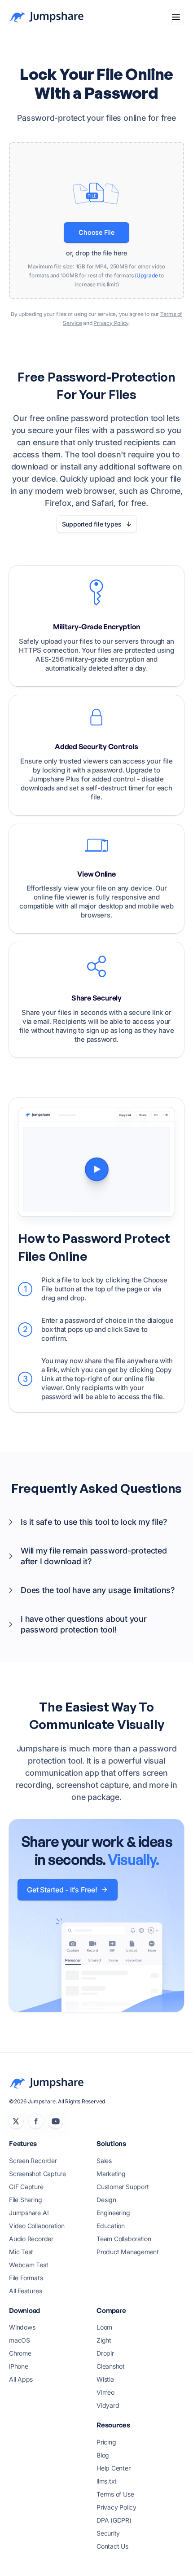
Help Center (114, 2468)
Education (111, 2226)
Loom (104, 2327)
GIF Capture (26, 2187)
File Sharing (25, 2200)
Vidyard (108, 2405)
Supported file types (92, 524)
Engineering (113, 2213)
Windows (22, 2327)
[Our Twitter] (16, 2121)
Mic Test (21, 2252)
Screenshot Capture (37, 2174)
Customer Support (123, 2187)
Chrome (20, 2353)
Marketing (111, 2174)
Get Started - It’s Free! (62, 1890)
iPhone (19, 2366)
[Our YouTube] (56, 2121)
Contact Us (112, 2546)
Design (106, 2200)
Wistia (105, 2379)
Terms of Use (115, 2494)
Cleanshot (111, 2366)
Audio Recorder (31, 2239)
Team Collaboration (124, 2239)
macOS (20, 2340)
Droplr (105, 2353)
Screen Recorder (33, 2161)
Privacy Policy (111, 323)
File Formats (26, 2278)
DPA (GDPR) (114, 2520)
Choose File (96, 232)
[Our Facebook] (36, 2121)
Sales (104, 2161)
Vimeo (105, 2392)
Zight (104, 2340)
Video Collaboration (37, 2226)
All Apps (21, 2379)
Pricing (106, 2442)
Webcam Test (29, 2265)
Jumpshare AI (29, 2213)
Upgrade (147, 275)
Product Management (128, 2252)
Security (108, 2533)
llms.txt (107, 2481)
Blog (103, 2455)
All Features (25, 2291)
